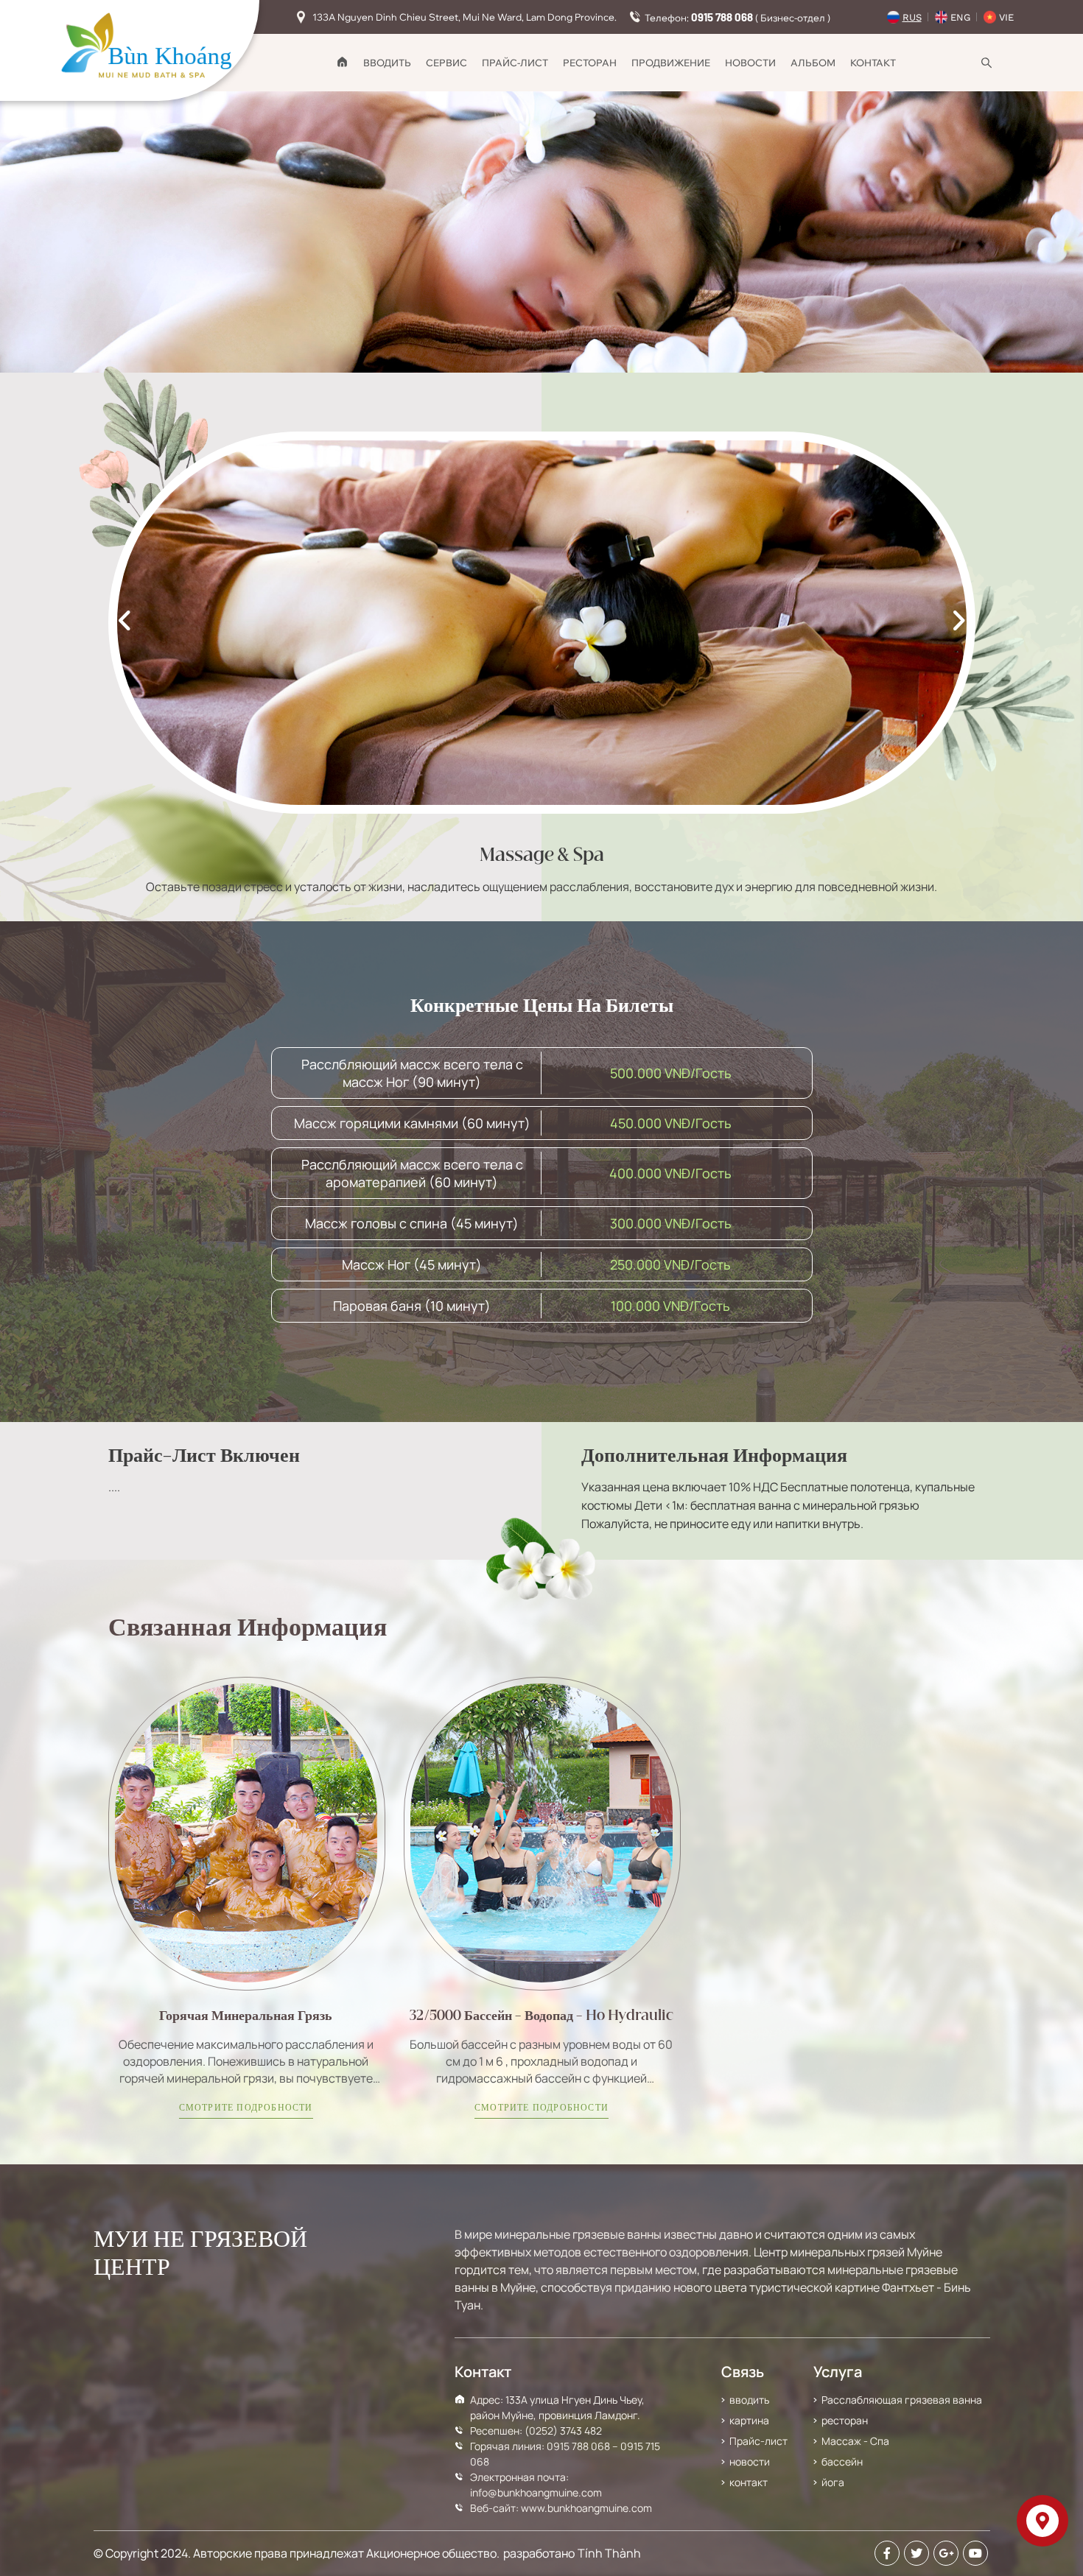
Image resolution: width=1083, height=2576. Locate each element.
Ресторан (590, 63)
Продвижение (671, 63)
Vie (1006, 17)
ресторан (845, 2420)
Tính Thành (609, 2553)
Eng (960, 17)
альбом (813, 63)
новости (750, 63)
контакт (873, 63)
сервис (446, 63)
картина (749, 2420)
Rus (912, 17)
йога (833, 2482)
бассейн (842, 2461)
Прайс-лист (515, 63)
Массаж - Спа (855, 2441)
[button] (964, 623)
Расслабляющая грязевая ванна (902, 2400)
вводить (387, 63)
